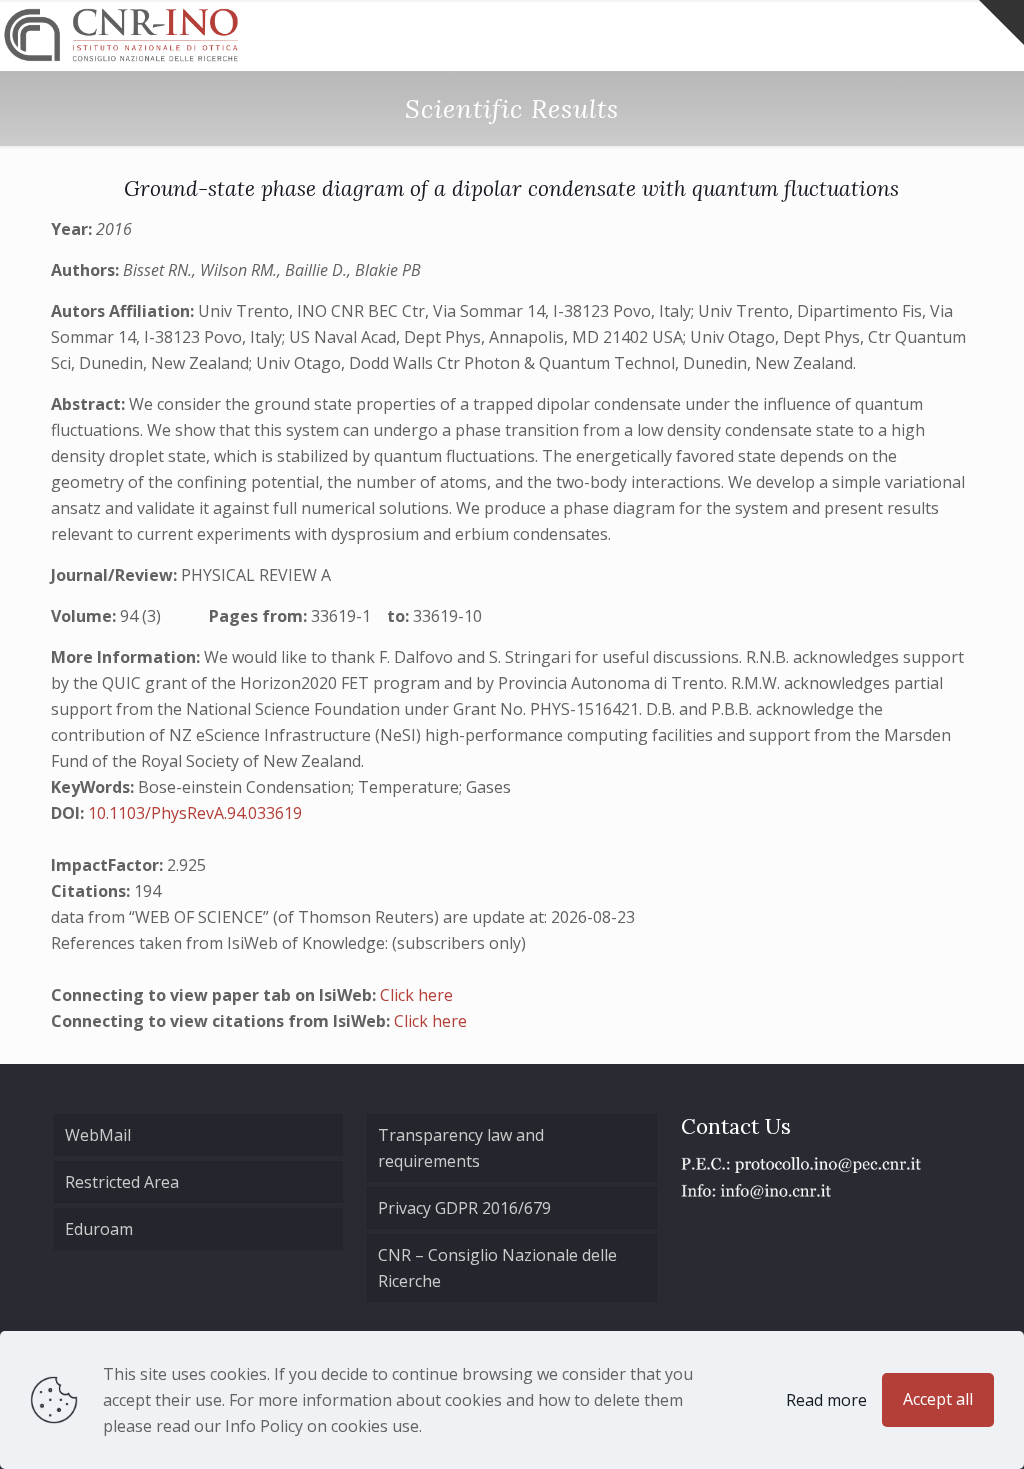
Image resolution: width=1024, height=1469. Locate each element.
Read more (826, 1400)
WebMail (98, 1135)
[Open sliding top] (1001, 22)
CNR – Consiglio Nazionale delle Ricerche (497, 1268)
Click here (416, 995)
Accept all (938, 1399)
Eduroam (99, 1229)
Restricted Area (122, 1182)
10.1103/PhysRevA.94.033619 (195, 813)
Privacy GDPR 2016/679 (464, 1208)
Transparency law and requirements (461, 1148)
